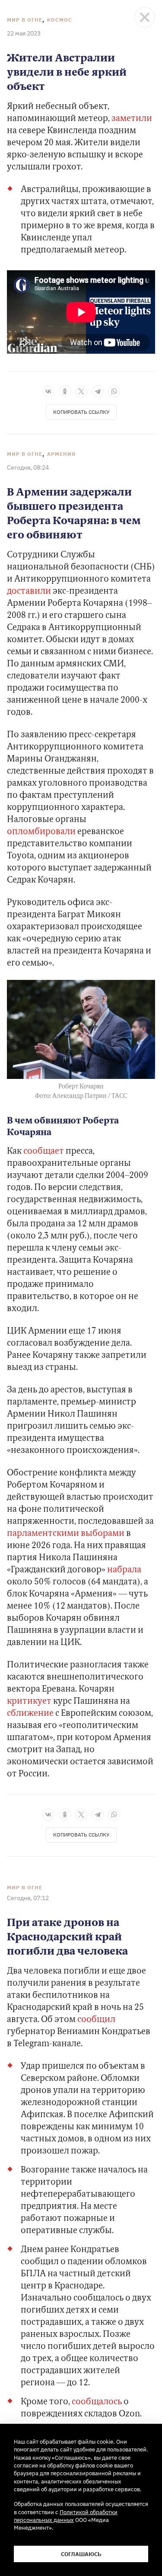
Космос (60, 20)
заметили (132, 119)
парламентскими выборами (66, 1534)
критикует (29, 1702)
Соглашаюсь (81, 2554)
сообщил (96, 2020)
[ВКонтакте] (48, 391)
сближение (30, 1714)
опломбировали (41, 832)
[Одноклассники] (65, 391)
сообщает (44, 1152)
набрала (124, 1570)
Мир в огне (25, 20)
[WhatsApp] (114, 391)
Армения (61, 454)
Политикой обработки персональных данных (66, 2516)
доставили (29, 592)
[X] (81, 391)
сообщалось (97, 2402)
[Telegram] (98, 391)
